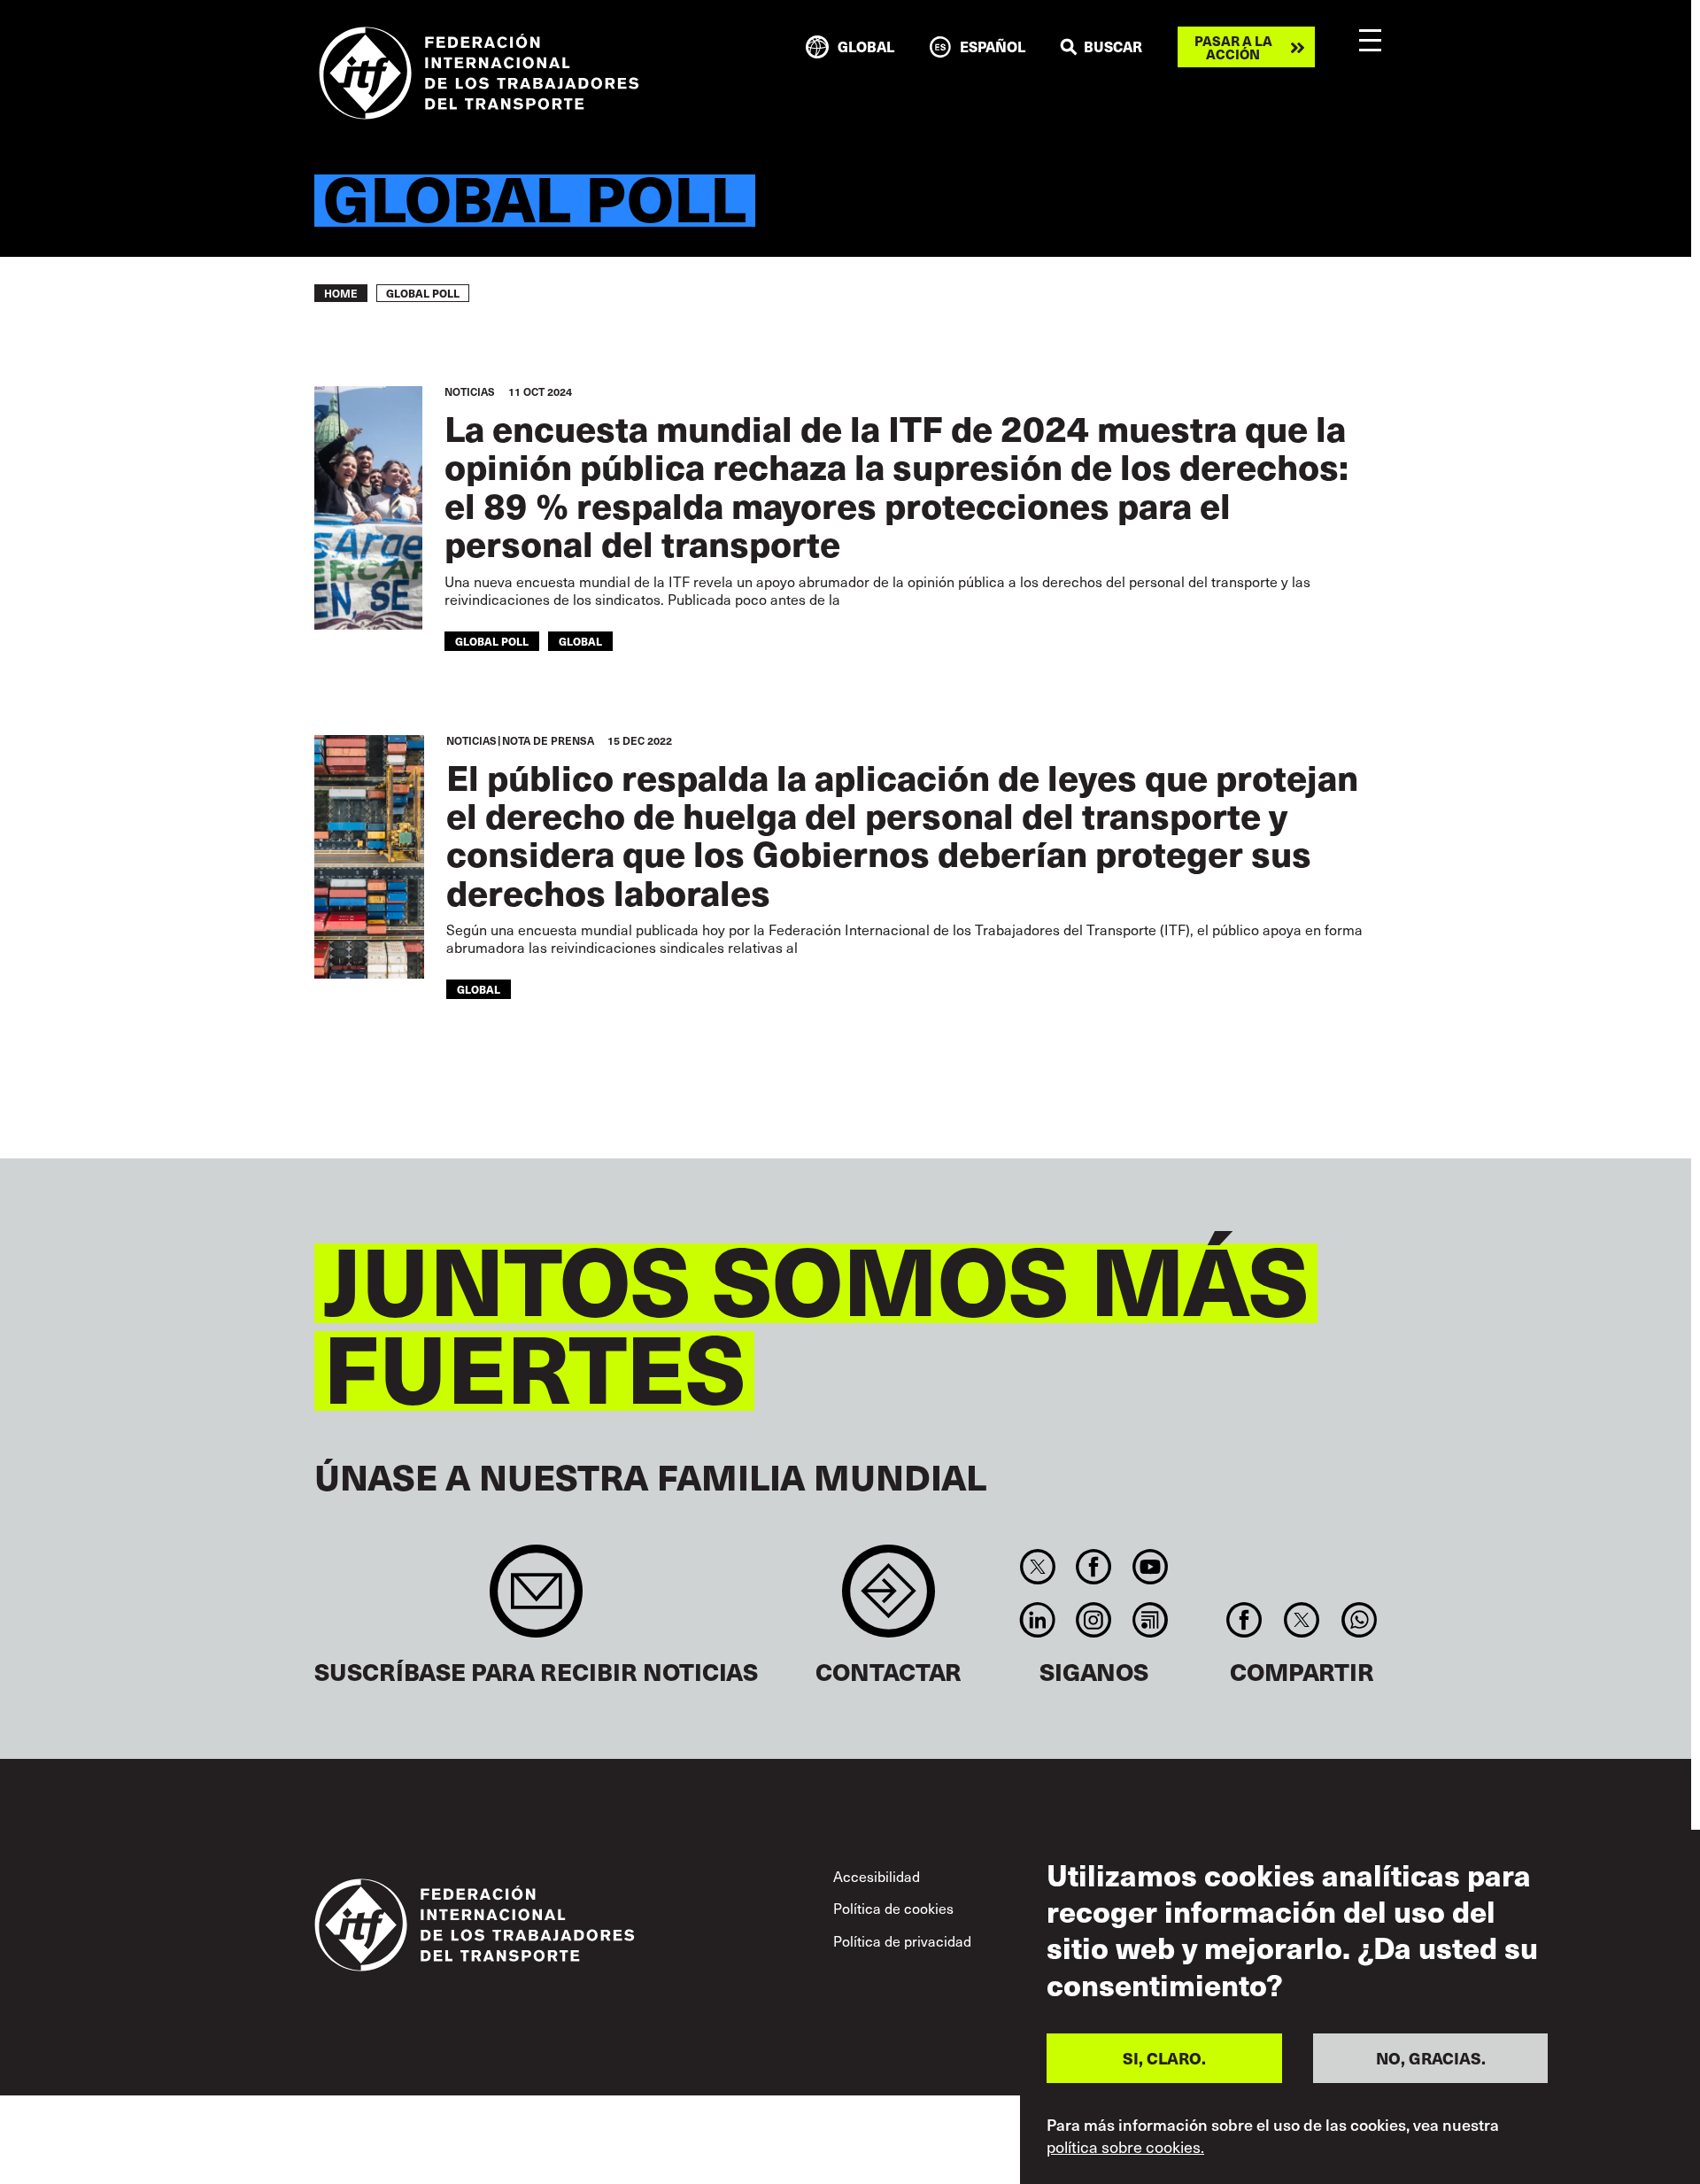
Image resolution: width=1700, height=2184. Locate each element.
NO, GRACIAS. (1431, 2058)
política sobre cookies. (1125, 2147)
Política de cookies (893, 1908)
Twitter (1037, 1567)
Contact (889, 1600)
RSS (1150, 1620)
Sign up (536, 1600)
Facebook (1094, 1567)
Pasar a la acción (1233, 47)
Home (341, 293)
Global (580, 641)
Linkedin (1037, 1620)
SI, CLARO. (1164, 2058)
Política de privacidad (902, 1941)
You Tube (1150, 1567)
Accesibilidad (877, 1876)
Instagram (1094, 1620)
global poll (492, 641)
